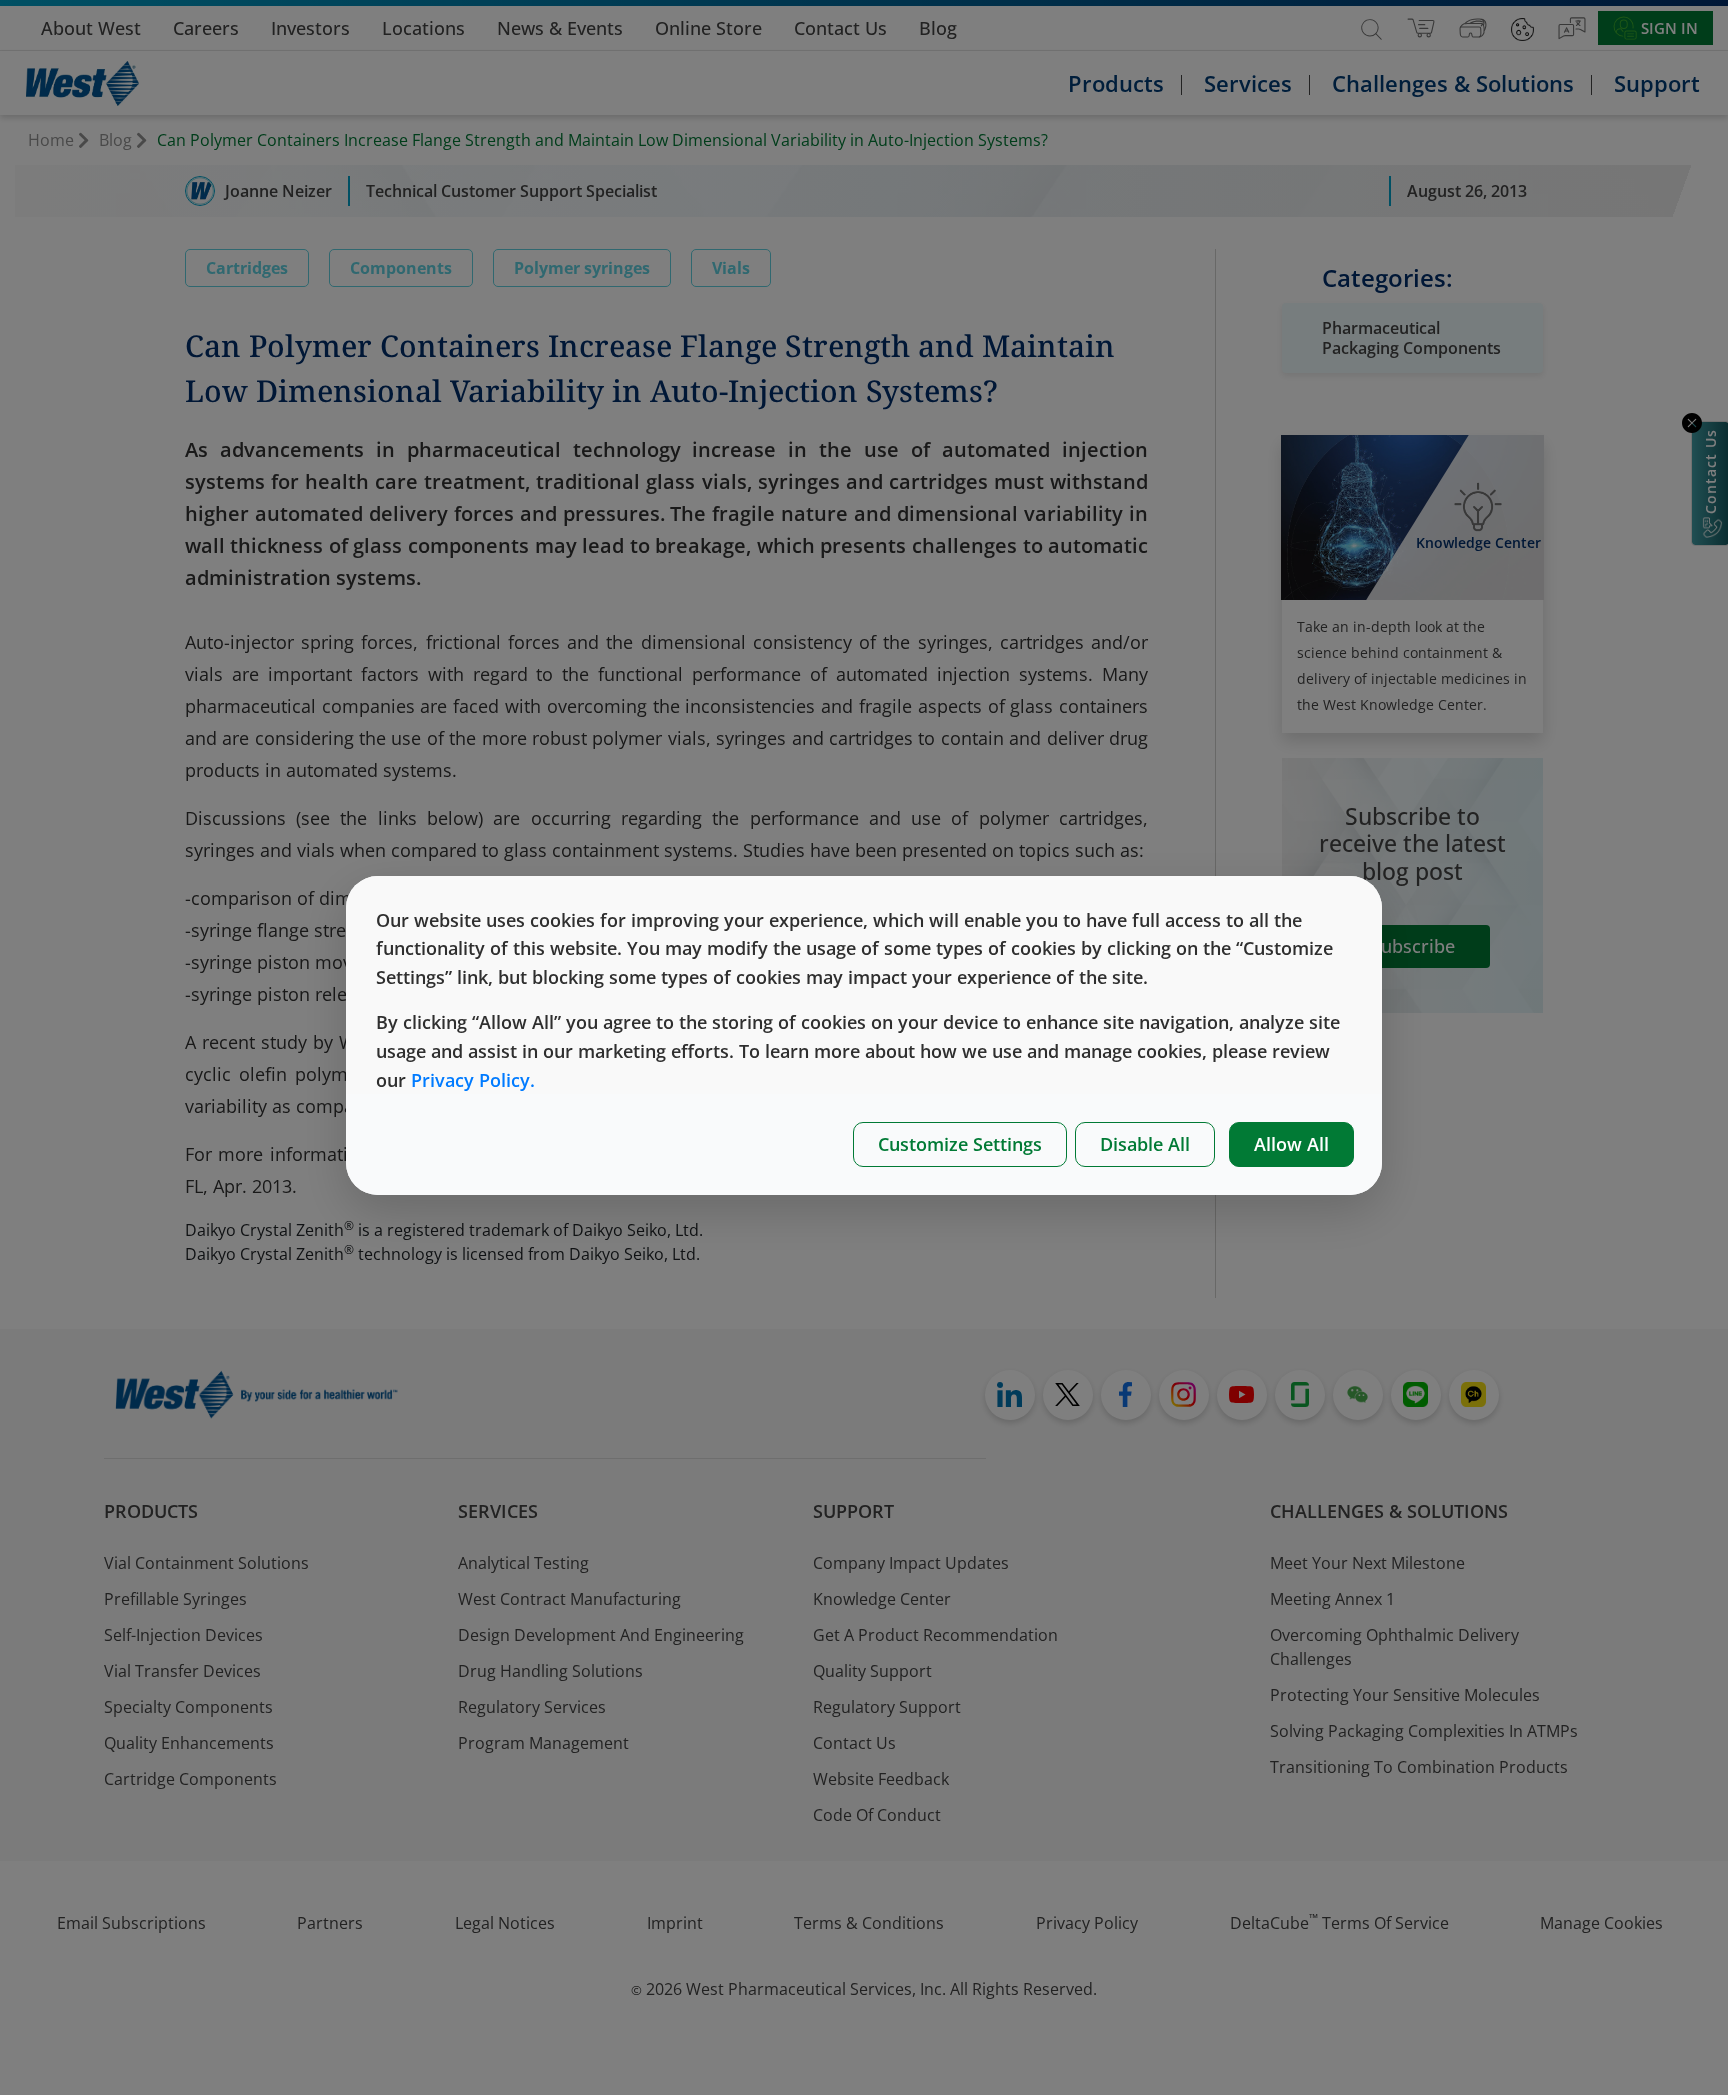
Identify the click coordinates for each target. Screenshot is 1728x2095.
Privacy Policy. (473, 1080)
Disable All (1145, 1144)
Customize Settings (960, 1144)
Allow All (1291, 1144)
